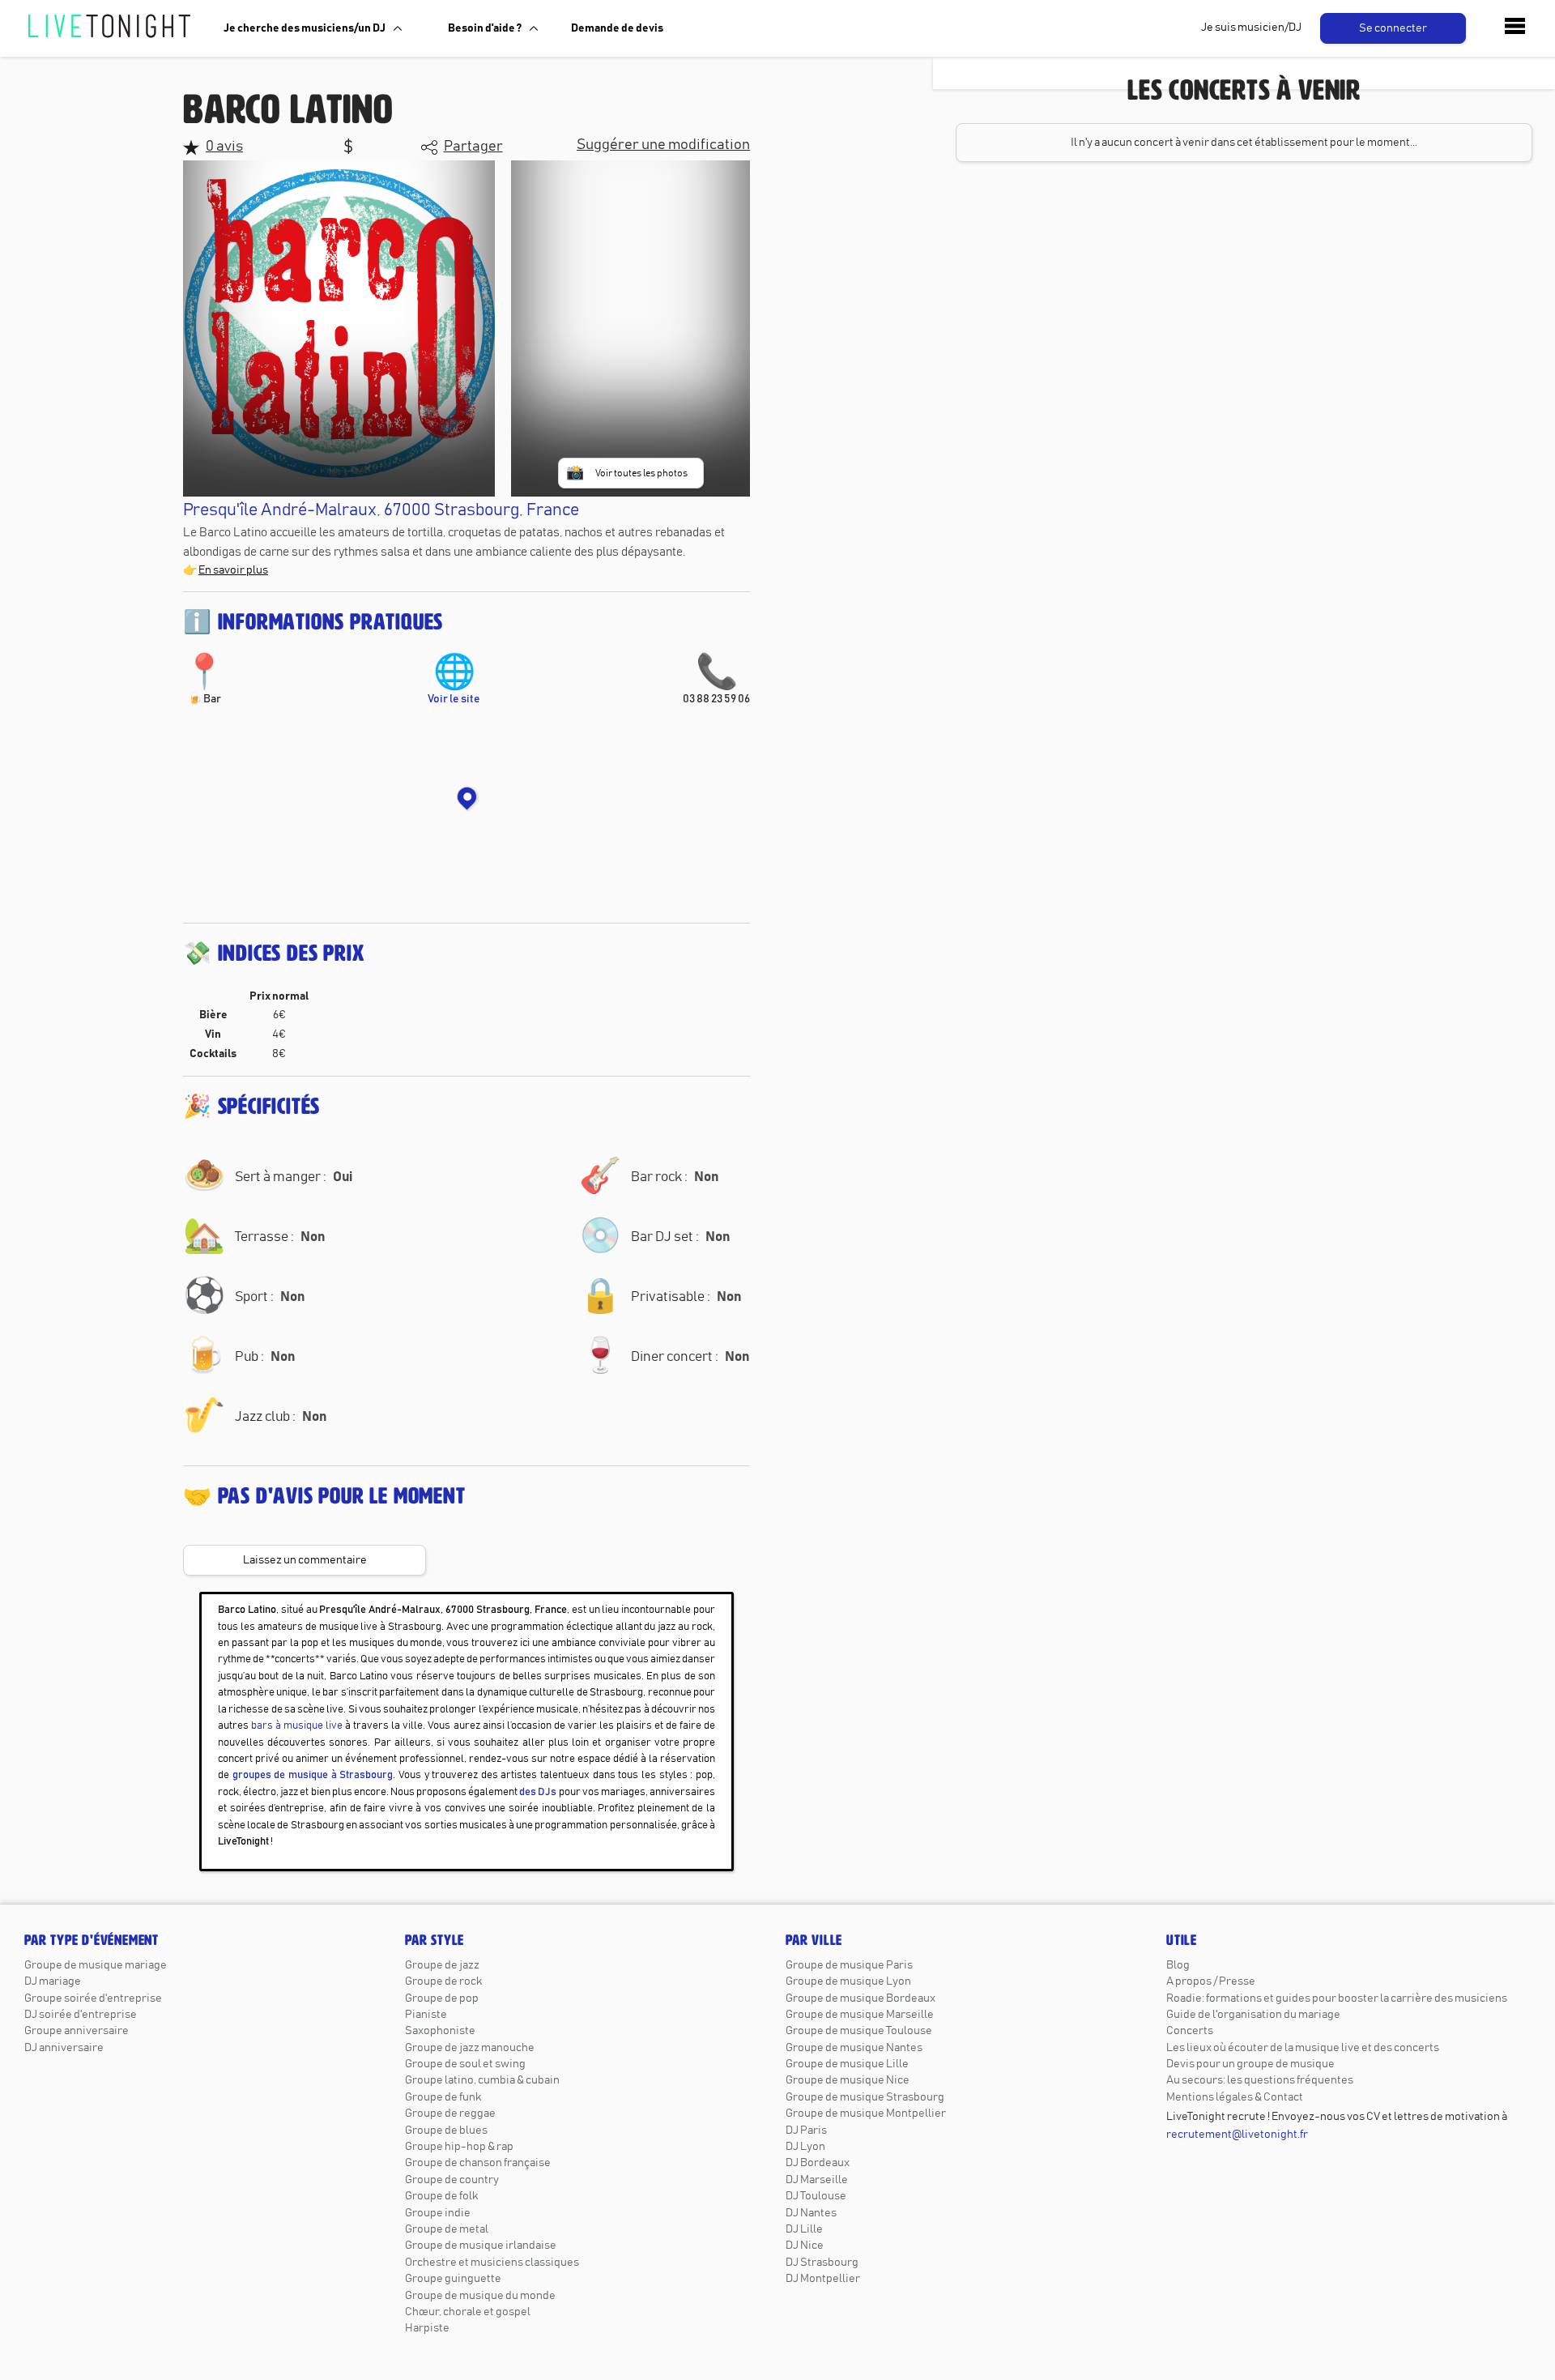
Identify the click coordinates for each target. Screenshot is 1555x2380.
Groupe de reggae (450, 2113)
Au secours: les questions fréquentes (1260, 2080)
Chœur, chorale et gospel (468, 2312)
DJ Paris (806, 2130)
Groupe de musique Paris (849, 1965)
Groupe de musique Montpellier (866, 2113)
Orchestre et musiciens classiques (492, 2263)
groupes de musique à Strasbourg (313, 1775)
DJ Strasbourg (822, 2263)
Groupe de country (452, 2180)
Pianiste (426, 2015)
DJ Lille (804, 2229)
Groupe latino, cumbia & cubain (482, 2080)
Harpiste (427, 2328)
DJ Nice (805, 2246)
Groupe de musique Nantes (854, 2048)
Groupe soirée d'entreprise (93, 1998)
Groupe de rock (443, 1981)
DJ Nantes (811, 2213)
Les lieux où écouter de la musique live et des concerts (1303, 2048)
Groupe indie (438, 2213)
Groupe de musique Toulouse (859, 2031)
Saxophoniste (440, 2031)
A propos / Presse (1211, 1981)
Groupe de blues (446, 2130)
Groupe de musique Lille (847, 2064)
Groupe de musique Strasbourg (865, 2097)
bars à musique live (297, 1726)
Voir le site (454, 680)
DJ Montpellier (823, 2279)
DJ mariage (53, 1981)
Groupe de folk (441, 2196)
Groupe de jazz (442, 1965)
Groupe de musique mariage (96, 1965)
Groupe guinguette (453, 2279)
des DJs (538, 1792)
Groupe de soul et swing (465, 2064)
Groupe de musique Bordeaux (861, 1998)
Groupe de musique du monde (480, 2296)
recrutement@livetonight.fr (1237, 2135)
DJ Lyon (805, 2147)
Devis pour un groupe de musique (1250, 2064)
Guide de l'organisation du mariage (1253, 2015)
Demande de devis (617, 28)
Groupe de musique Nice (848, 2080)
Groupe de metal (447, 2229)
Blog (1178, 1965)
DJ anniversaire (64, 2048)
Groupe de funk (443, 2097)
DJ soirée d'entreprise (81, 2015)
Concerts (1190, 2031)
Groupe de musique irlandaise (481, 2246)
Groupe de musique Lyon (848, 1981)
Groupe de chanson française (478, 2163)
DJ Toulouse (816, 2196)
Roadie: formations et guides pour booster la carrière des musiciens (1337, 1998)
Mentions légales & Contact (1235, 2097)
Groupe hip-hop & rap (459, 2147)
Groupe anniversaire (77, 2031)
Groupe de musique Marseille (860, 2015)
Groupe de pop (442, 1998)
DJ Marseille (817, 2180)
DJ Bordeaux (818, 2163)
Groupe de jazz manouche (470, 2048)
